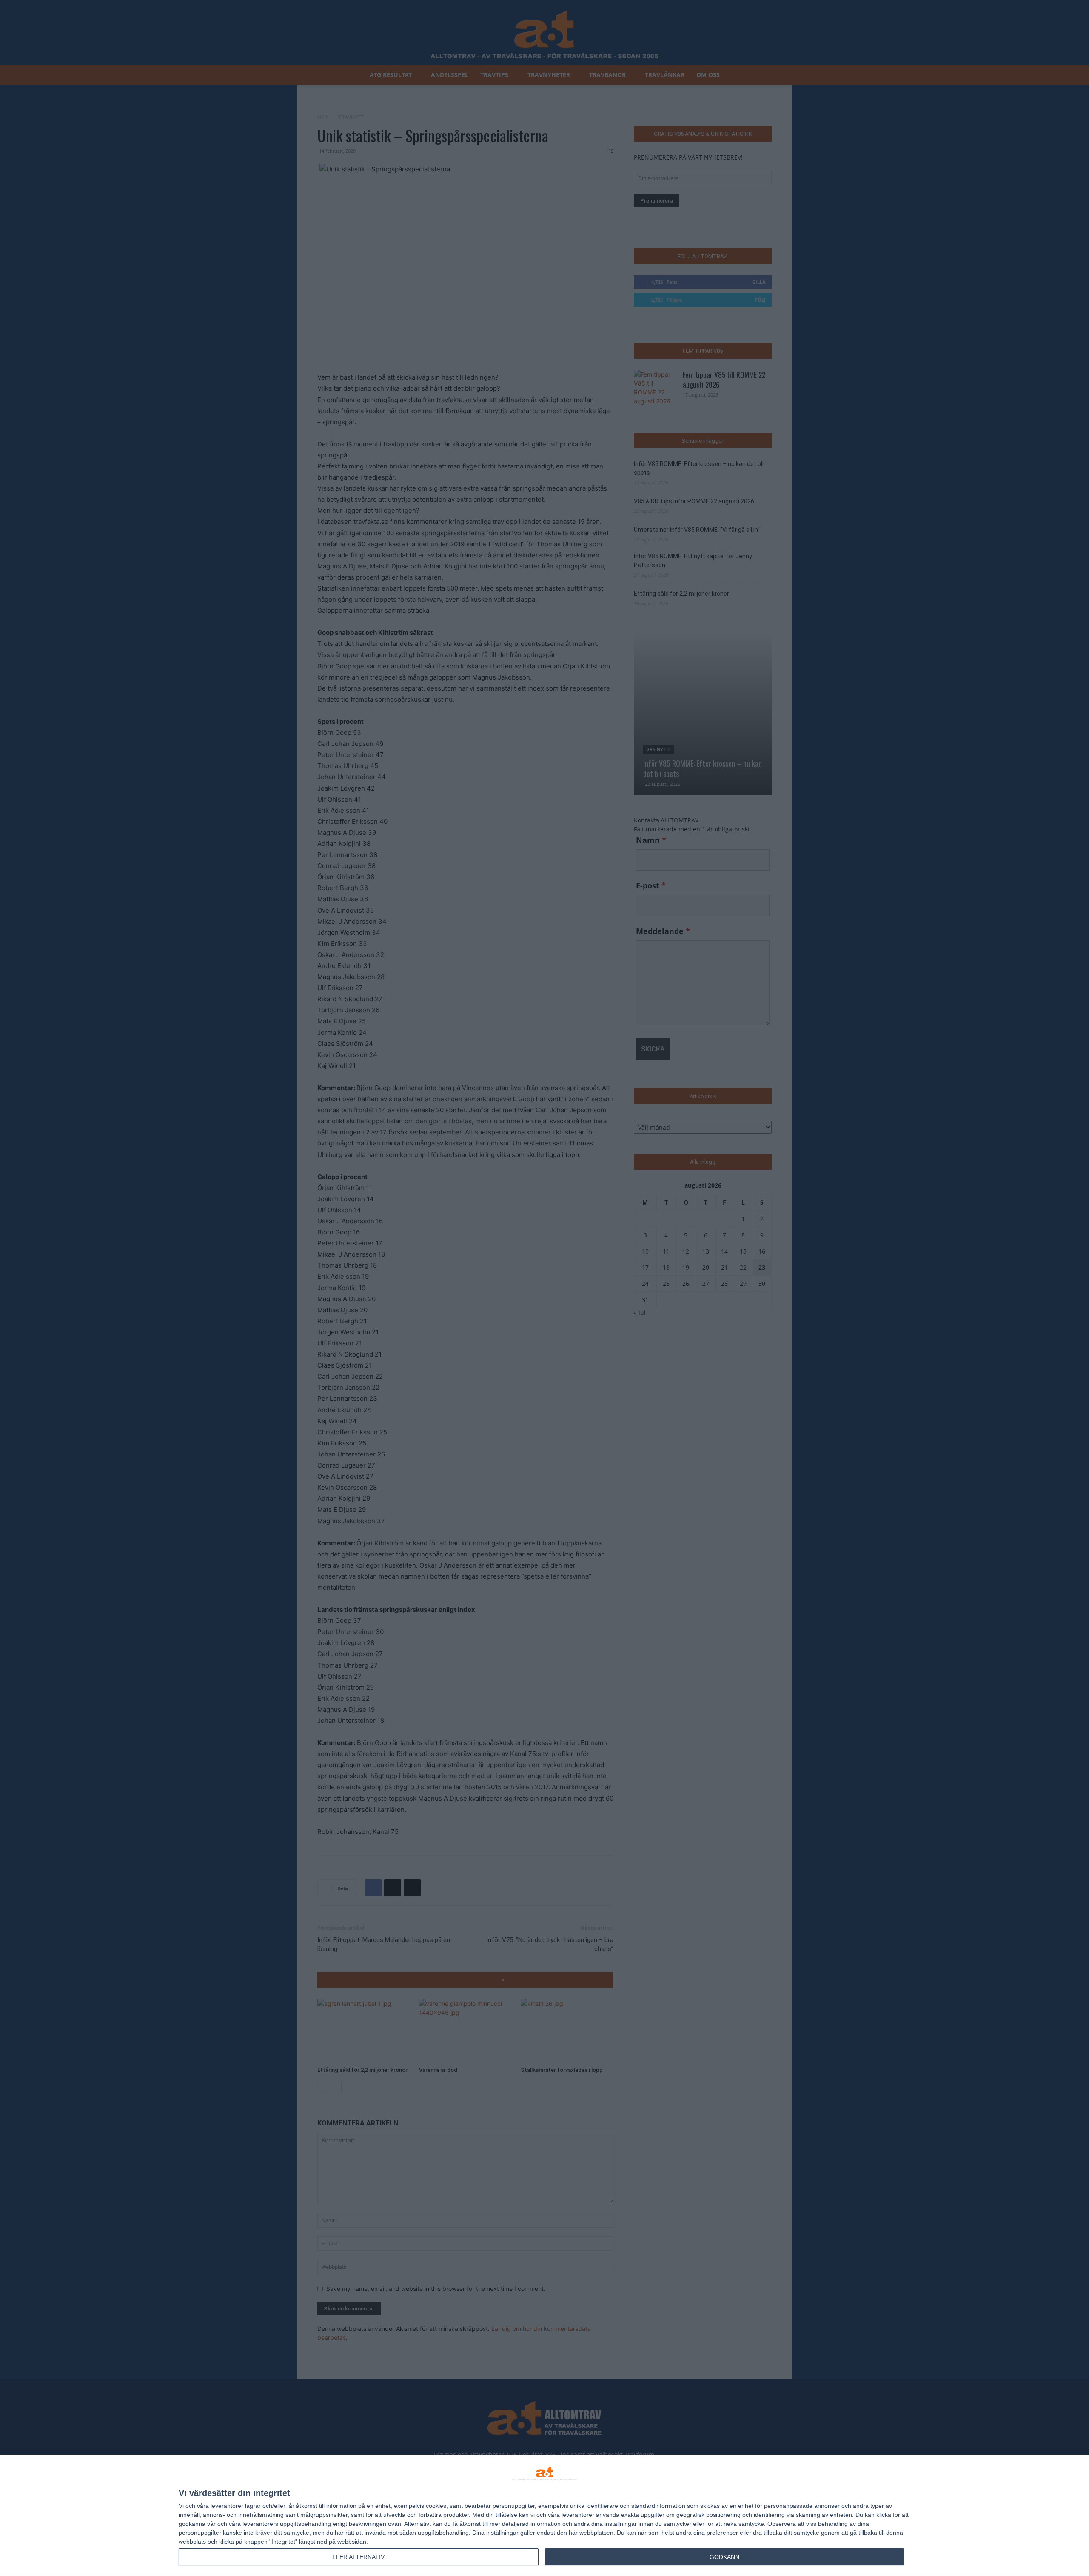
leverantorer (227, 2506)
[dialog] (544, 2516)
